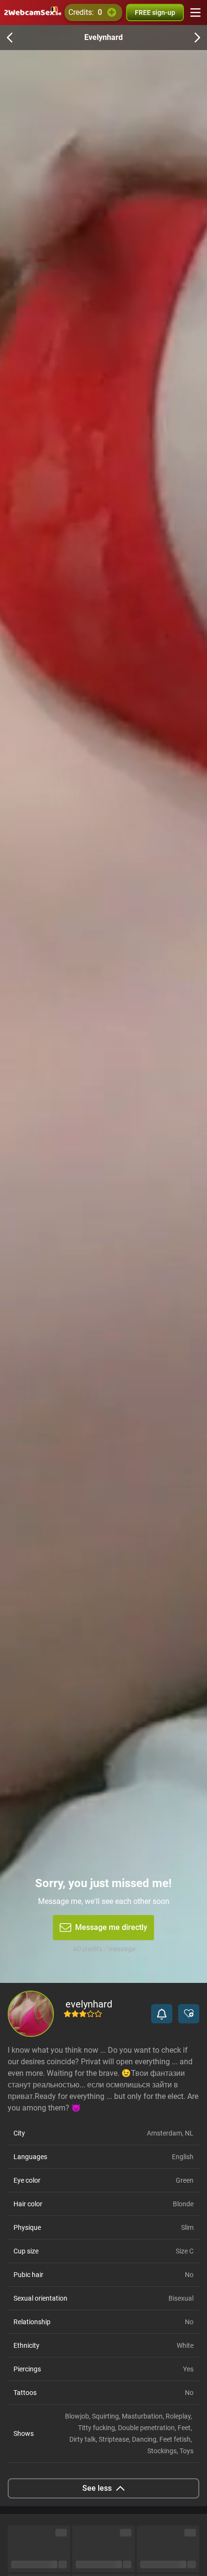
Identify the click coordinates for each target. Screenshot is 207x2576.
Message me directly (111, 1927)
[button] (162, 2014)
